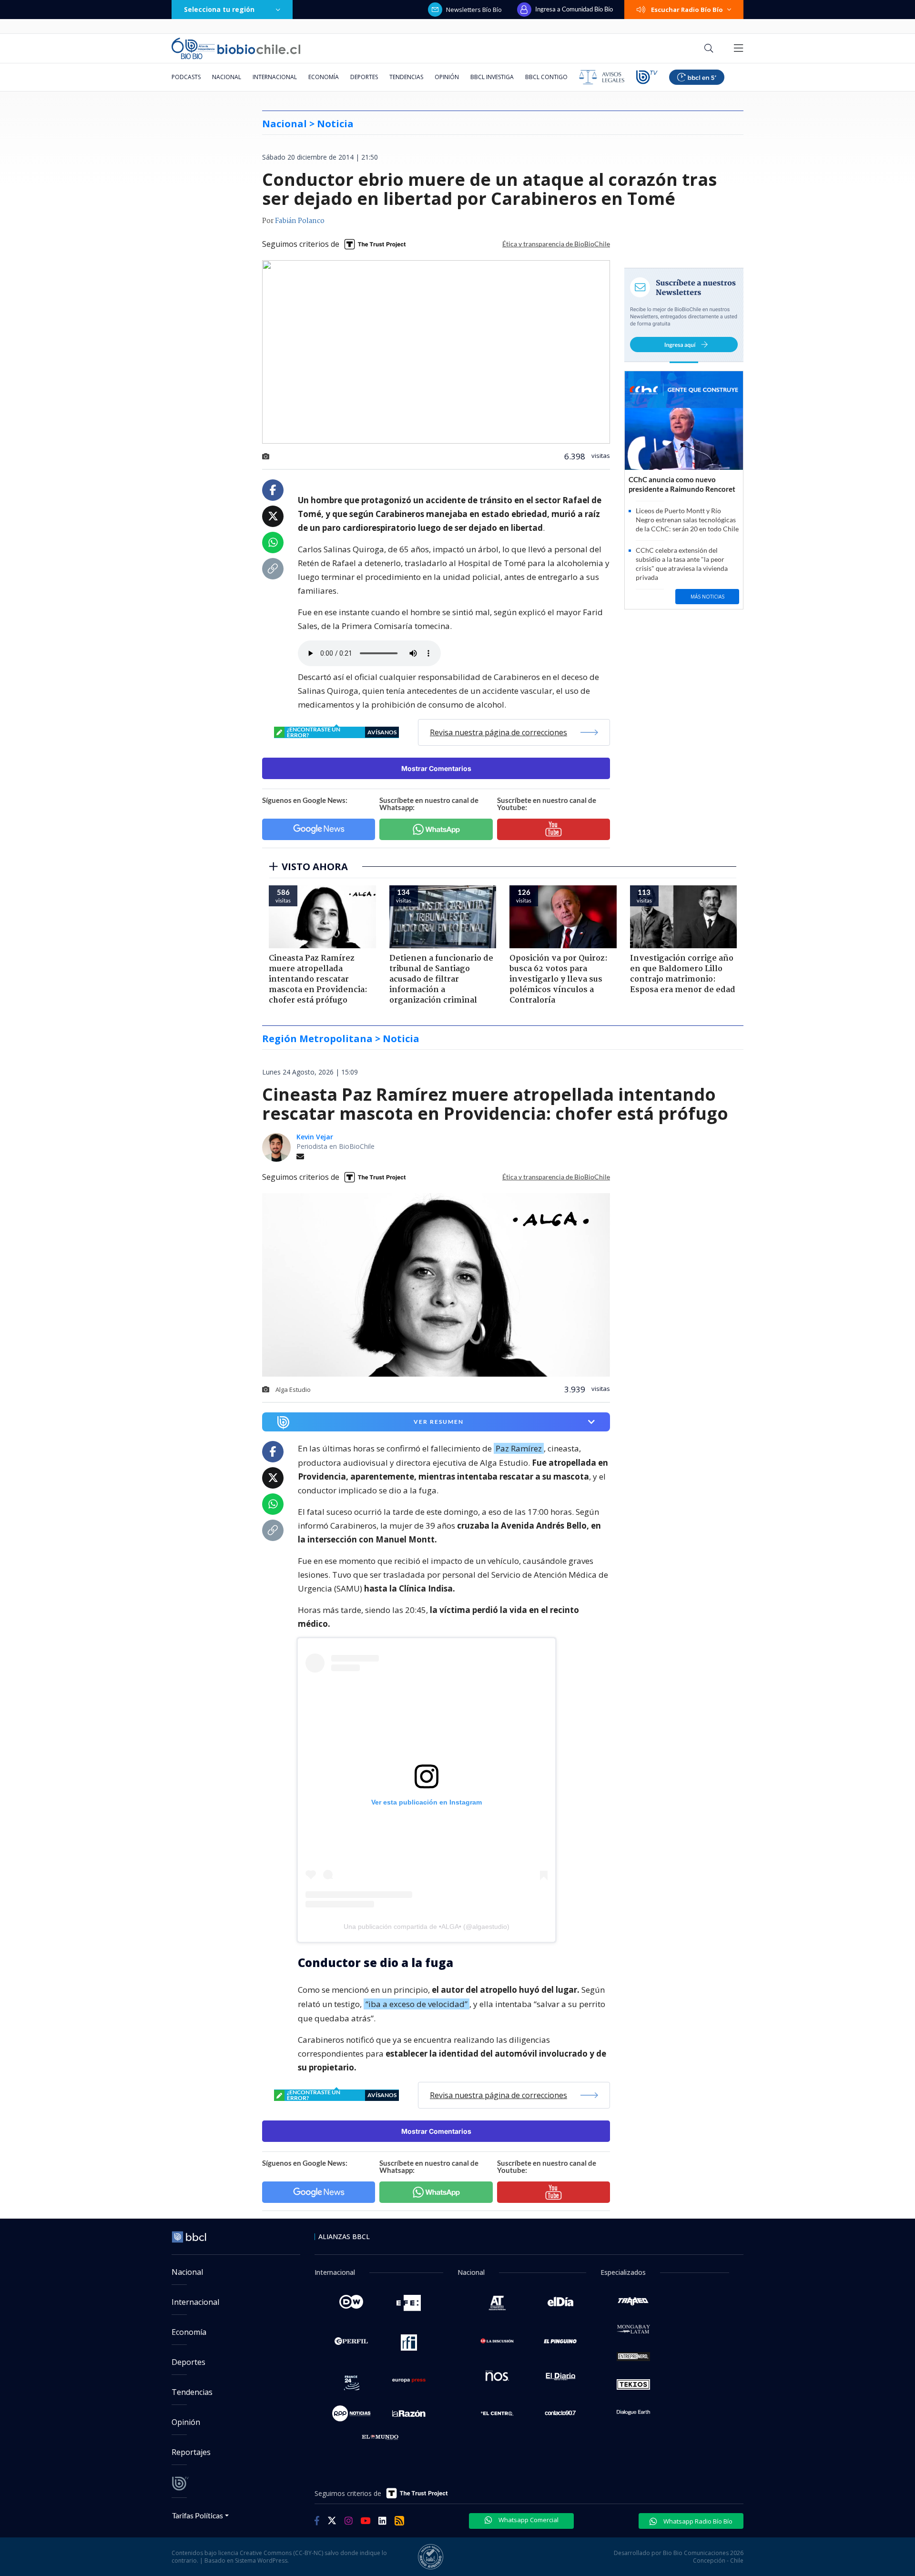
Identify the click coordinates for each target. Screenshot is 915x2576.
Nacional (227, 77)
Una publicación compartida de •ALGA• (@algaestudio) (427, 1927)
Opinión (447, 77)
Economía (324, 77)
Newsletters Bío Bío (474, 10)
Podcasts (186, 77)
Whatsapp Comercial (528, 2520)
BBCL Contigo (546, 77)
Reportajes (191, 2452)
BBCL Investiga (492, 77)
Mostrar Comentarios (436, 768)
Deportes (364, 77)
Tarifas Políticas (198, 2515)
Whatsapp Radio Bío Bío (697, 2521)
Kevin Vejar (315, 1137)
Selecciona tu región (219, 9)
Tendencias (406, 77)
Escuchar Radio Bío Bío (687, 10)
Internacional (275, 77)
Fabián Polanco (300, 221)
